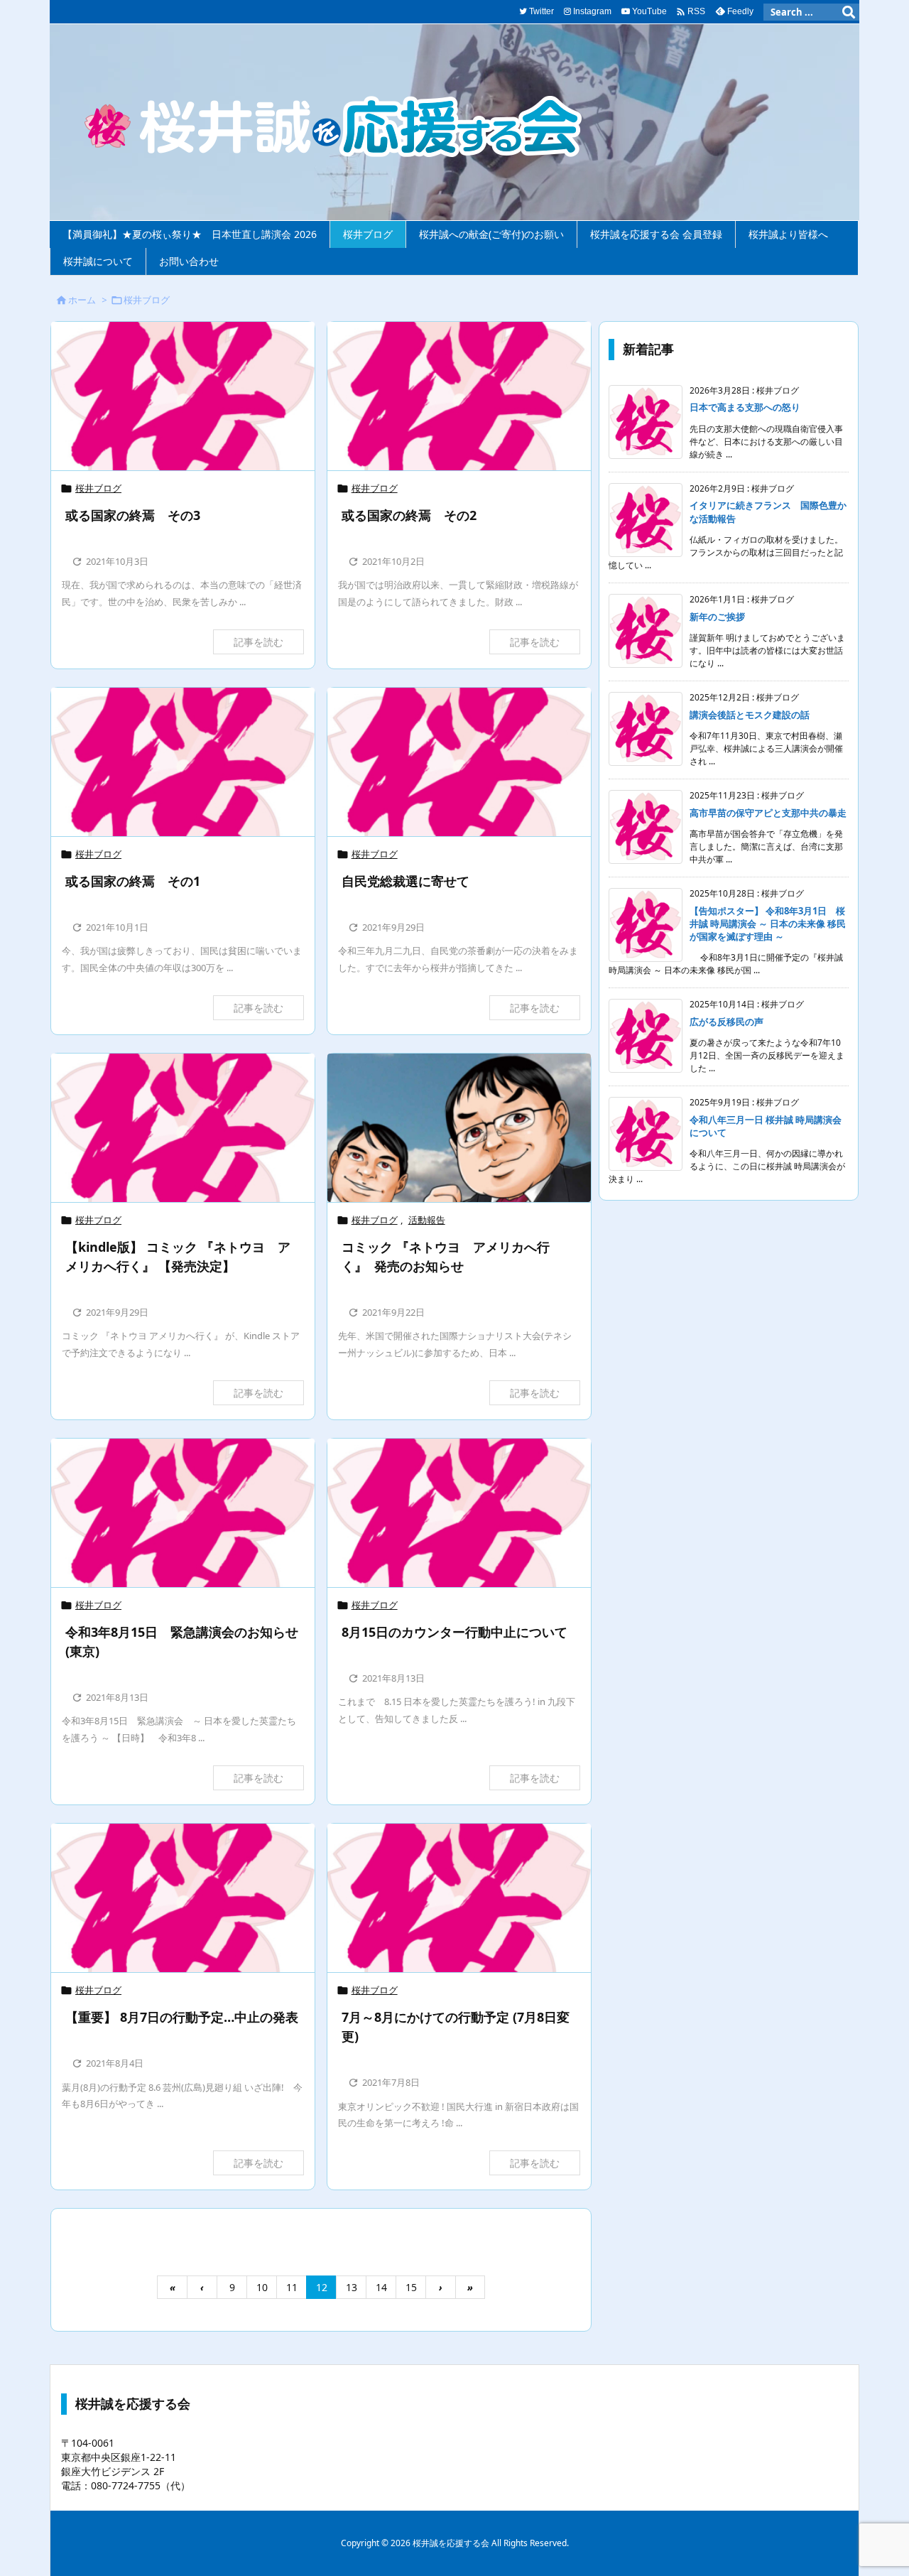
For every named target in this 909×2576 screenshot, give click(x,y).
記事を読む (258, 642)
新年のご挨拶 (717, 617)
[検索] (849, 12)
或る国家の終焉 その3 (133, 515)
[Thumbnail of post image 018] (459, 1128)
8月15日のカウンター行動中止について (454, 1632)
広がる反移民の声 (726, 1022)
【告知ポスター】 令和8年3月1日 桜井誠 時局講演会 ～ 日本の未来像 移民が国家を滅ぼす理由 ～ (768, 924)
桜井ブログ (98, 488)
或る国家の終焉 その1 (133, 881)
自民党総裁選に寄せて (405, 881)
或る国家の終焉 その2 (409, 515)
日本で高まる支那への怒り (745, 407)
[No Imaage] (183, 396)
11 (292, 2287)
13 (352, 2287)
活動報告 (427, 1220)
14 (381, 2287)
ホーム (82, 300)
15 (411, 2287)
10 (262, 2287)
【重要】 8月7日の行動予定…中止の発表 (182, 2017)
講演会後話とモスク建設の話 (750, 715)
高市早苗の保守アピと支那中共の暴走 (768, 813)
